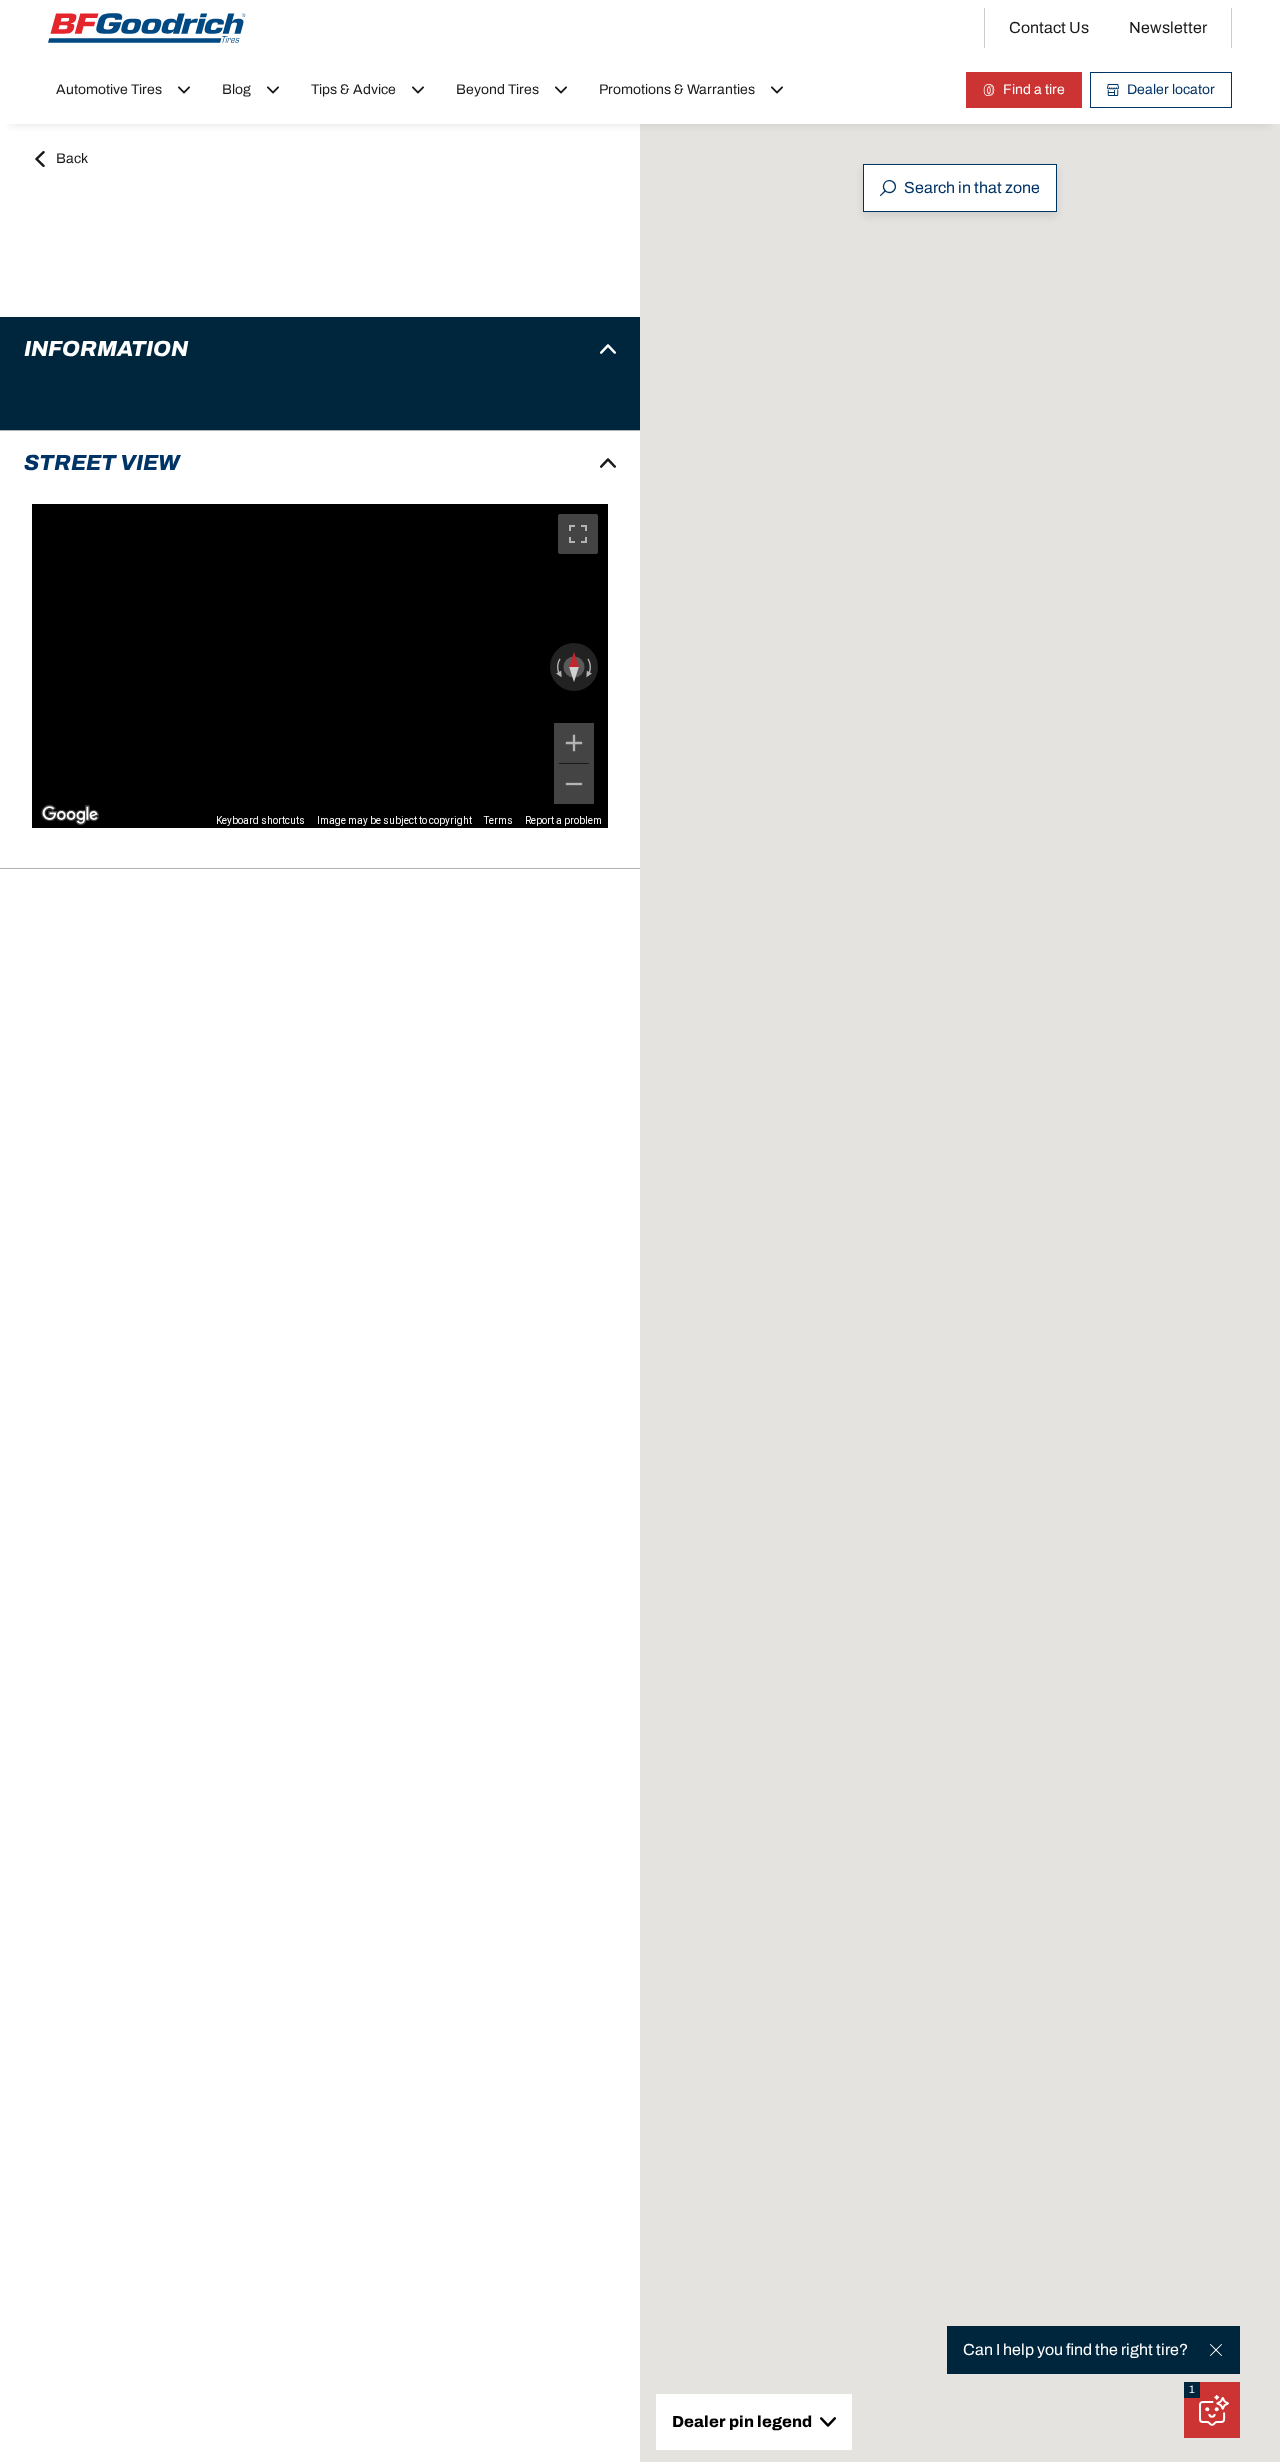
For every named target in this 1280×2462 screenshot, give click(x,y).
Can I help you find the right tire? (1075, 2349)
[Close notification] (1216, 2350)
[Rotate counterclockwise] (557, 667)
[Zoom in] (574, 743)
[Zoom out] (574, 784)
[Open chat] (1212, 2410)
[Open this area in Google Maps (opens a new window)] (70, 815)
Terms (498, 820)
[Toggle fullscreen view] (578, 534)
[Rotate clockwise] (591, 667)
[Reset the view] (574, 667)
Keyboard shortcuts (260, 820)
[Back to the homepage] (147, 28)
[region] (320, 666)
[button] (1192, 2390)
